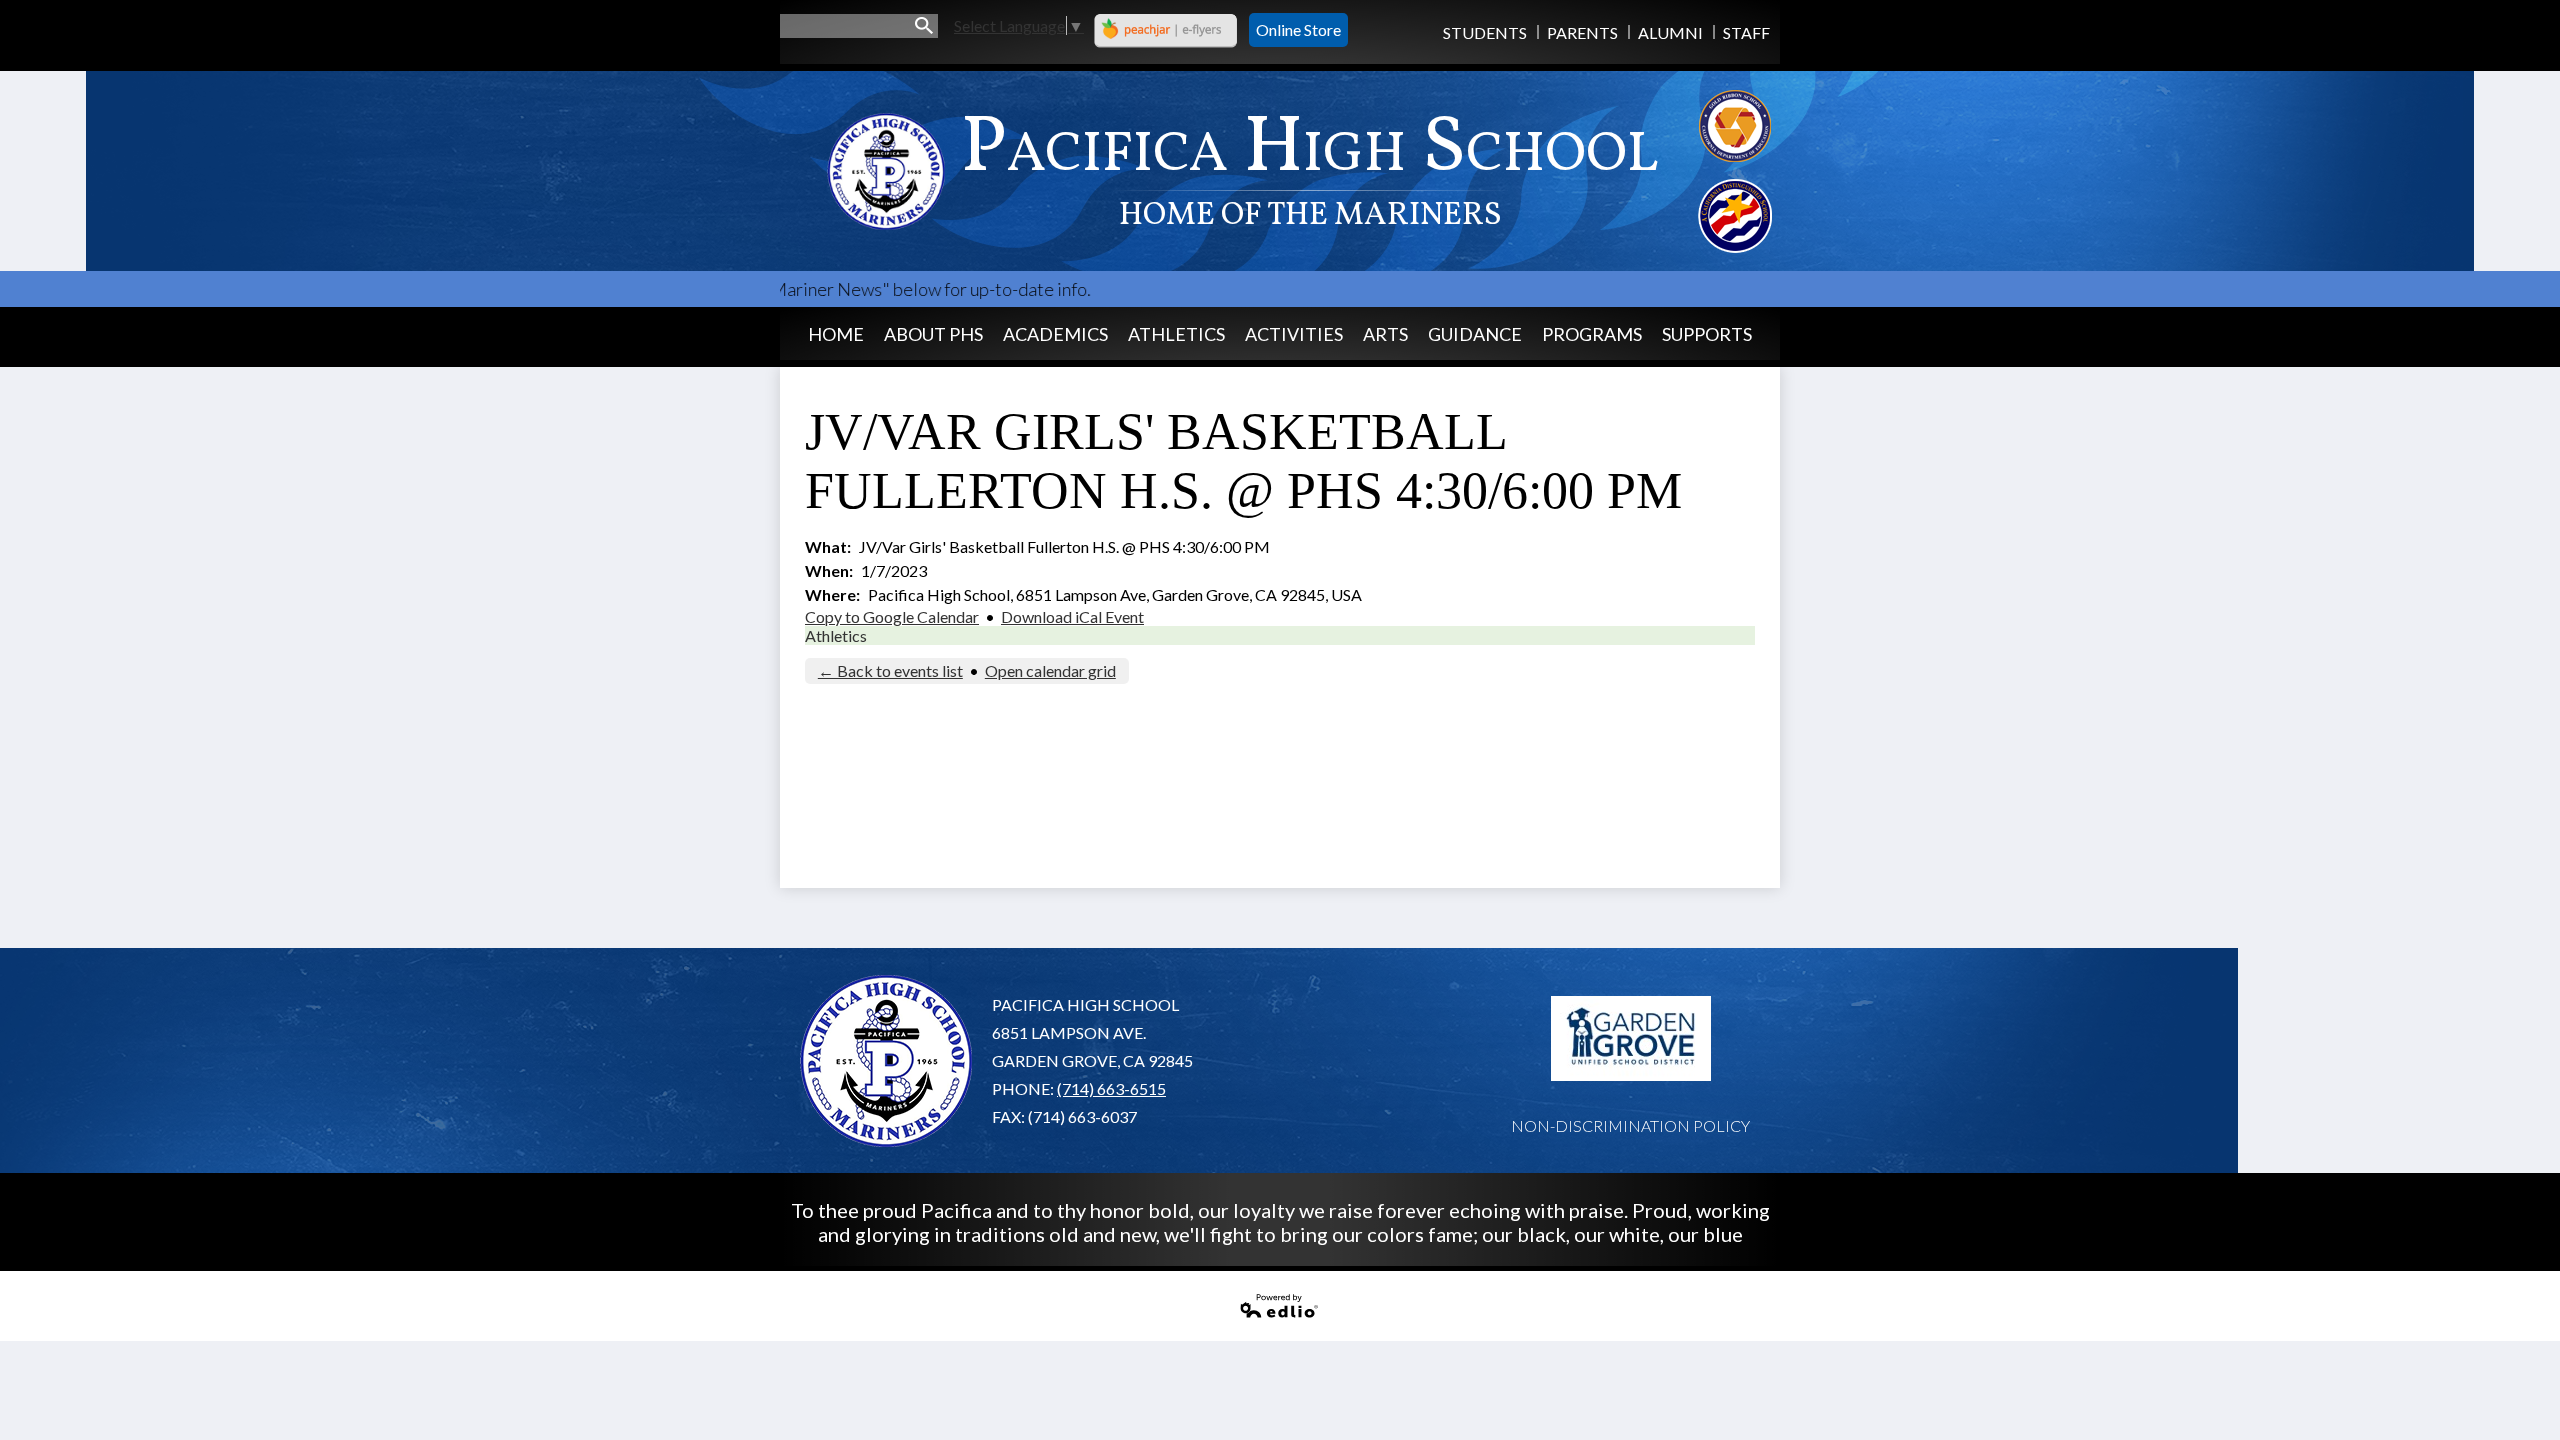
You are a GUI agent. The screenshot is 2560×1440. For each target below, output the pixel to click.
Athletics (836, 635)
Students (1485, 32)
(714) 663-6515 (1111, 1088)
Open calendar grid (1050, 670)
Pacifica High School (1310, 166)
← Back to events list (890, 670)
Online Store (1298, 29)
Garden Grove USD (1631, 1039)
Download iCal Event (1072, 616)
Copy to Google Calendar (892, 616)
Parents (1582, 32)
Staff (1746, 32)
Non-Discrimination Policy (1630, 1125)
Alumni (1670, 32)
